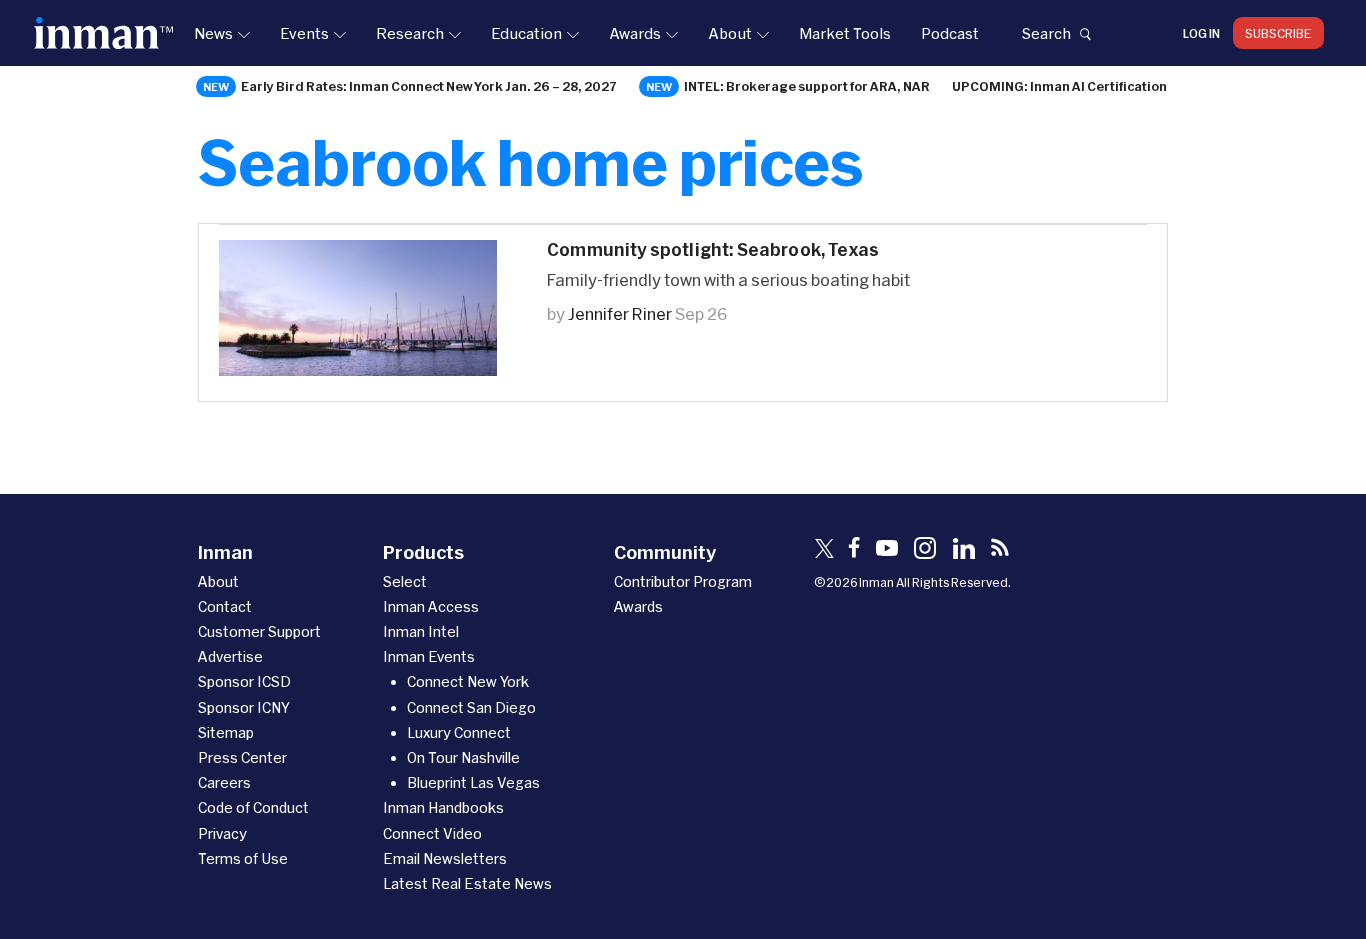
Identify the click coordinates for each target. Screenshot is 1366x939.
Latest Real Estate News (467, 883)
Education (526, 33)
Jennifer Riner (620, 313)
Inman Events (429, 656)
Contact (225, 606)
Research (410, 33)
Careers (224, 782)
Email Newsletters (445, 858)
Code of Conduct (253, 807)
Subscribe (1278, 33)
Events (304, 33)
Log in (1201, 33)
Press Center (242, 757)
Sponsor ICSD (244, 681)
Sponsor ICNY (244, 707)
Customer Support (259, 631)
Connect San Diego (471, 707)
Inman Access (431, 606)
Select (405, 581)
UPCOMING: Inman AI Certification (1059, 86)
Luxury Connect (459, 732)
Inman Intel (421, 631)
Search (1046, 33)
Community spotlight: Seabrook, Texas (713, 249)
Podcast (950, 33)
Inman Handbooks (443, 807)
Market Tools (845, 33)
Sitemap (226, 732)
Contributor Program (683, 581)
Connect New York (468, 681)
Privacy (222, 833)
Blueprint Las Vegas (473, 782)
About (730, 33)
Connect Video (432, 833)
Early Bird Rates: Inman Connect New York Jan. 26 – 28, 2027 (429, 86)
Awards (635, 33)
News (213, 33)
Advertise (230, 656)
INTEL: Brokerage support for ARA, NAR (807, 86)
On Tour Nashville (463, 757)
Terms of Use (243, 858)
